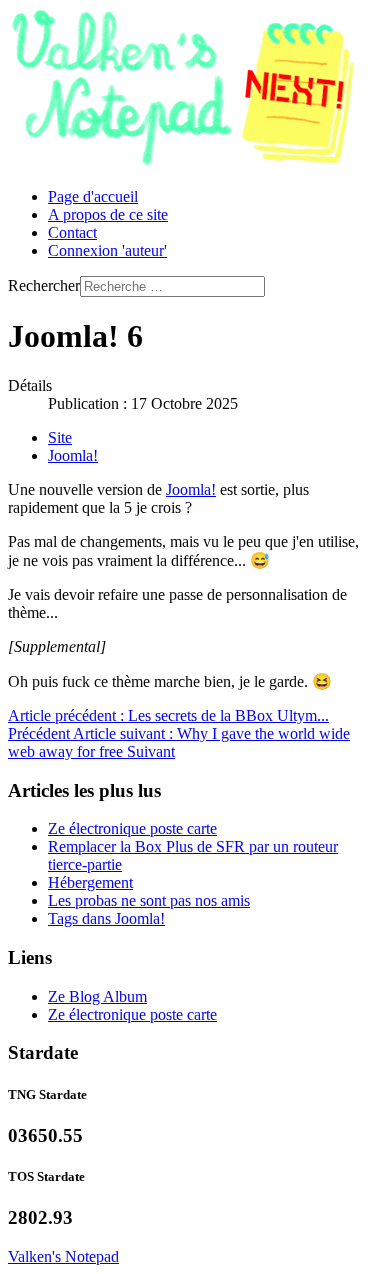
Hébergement (90, 882)
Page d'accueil (93, 196)
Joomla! (73, 455)
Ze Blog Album (97, 996)
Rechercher (44, 285)
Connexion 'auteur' (107, 250)
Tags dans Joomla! (106, 918)
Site (60, 437)
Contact (72, 232)
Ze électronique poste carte (132, 828)
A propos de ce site (108, 214)
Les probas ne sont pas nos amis (149, 900)
